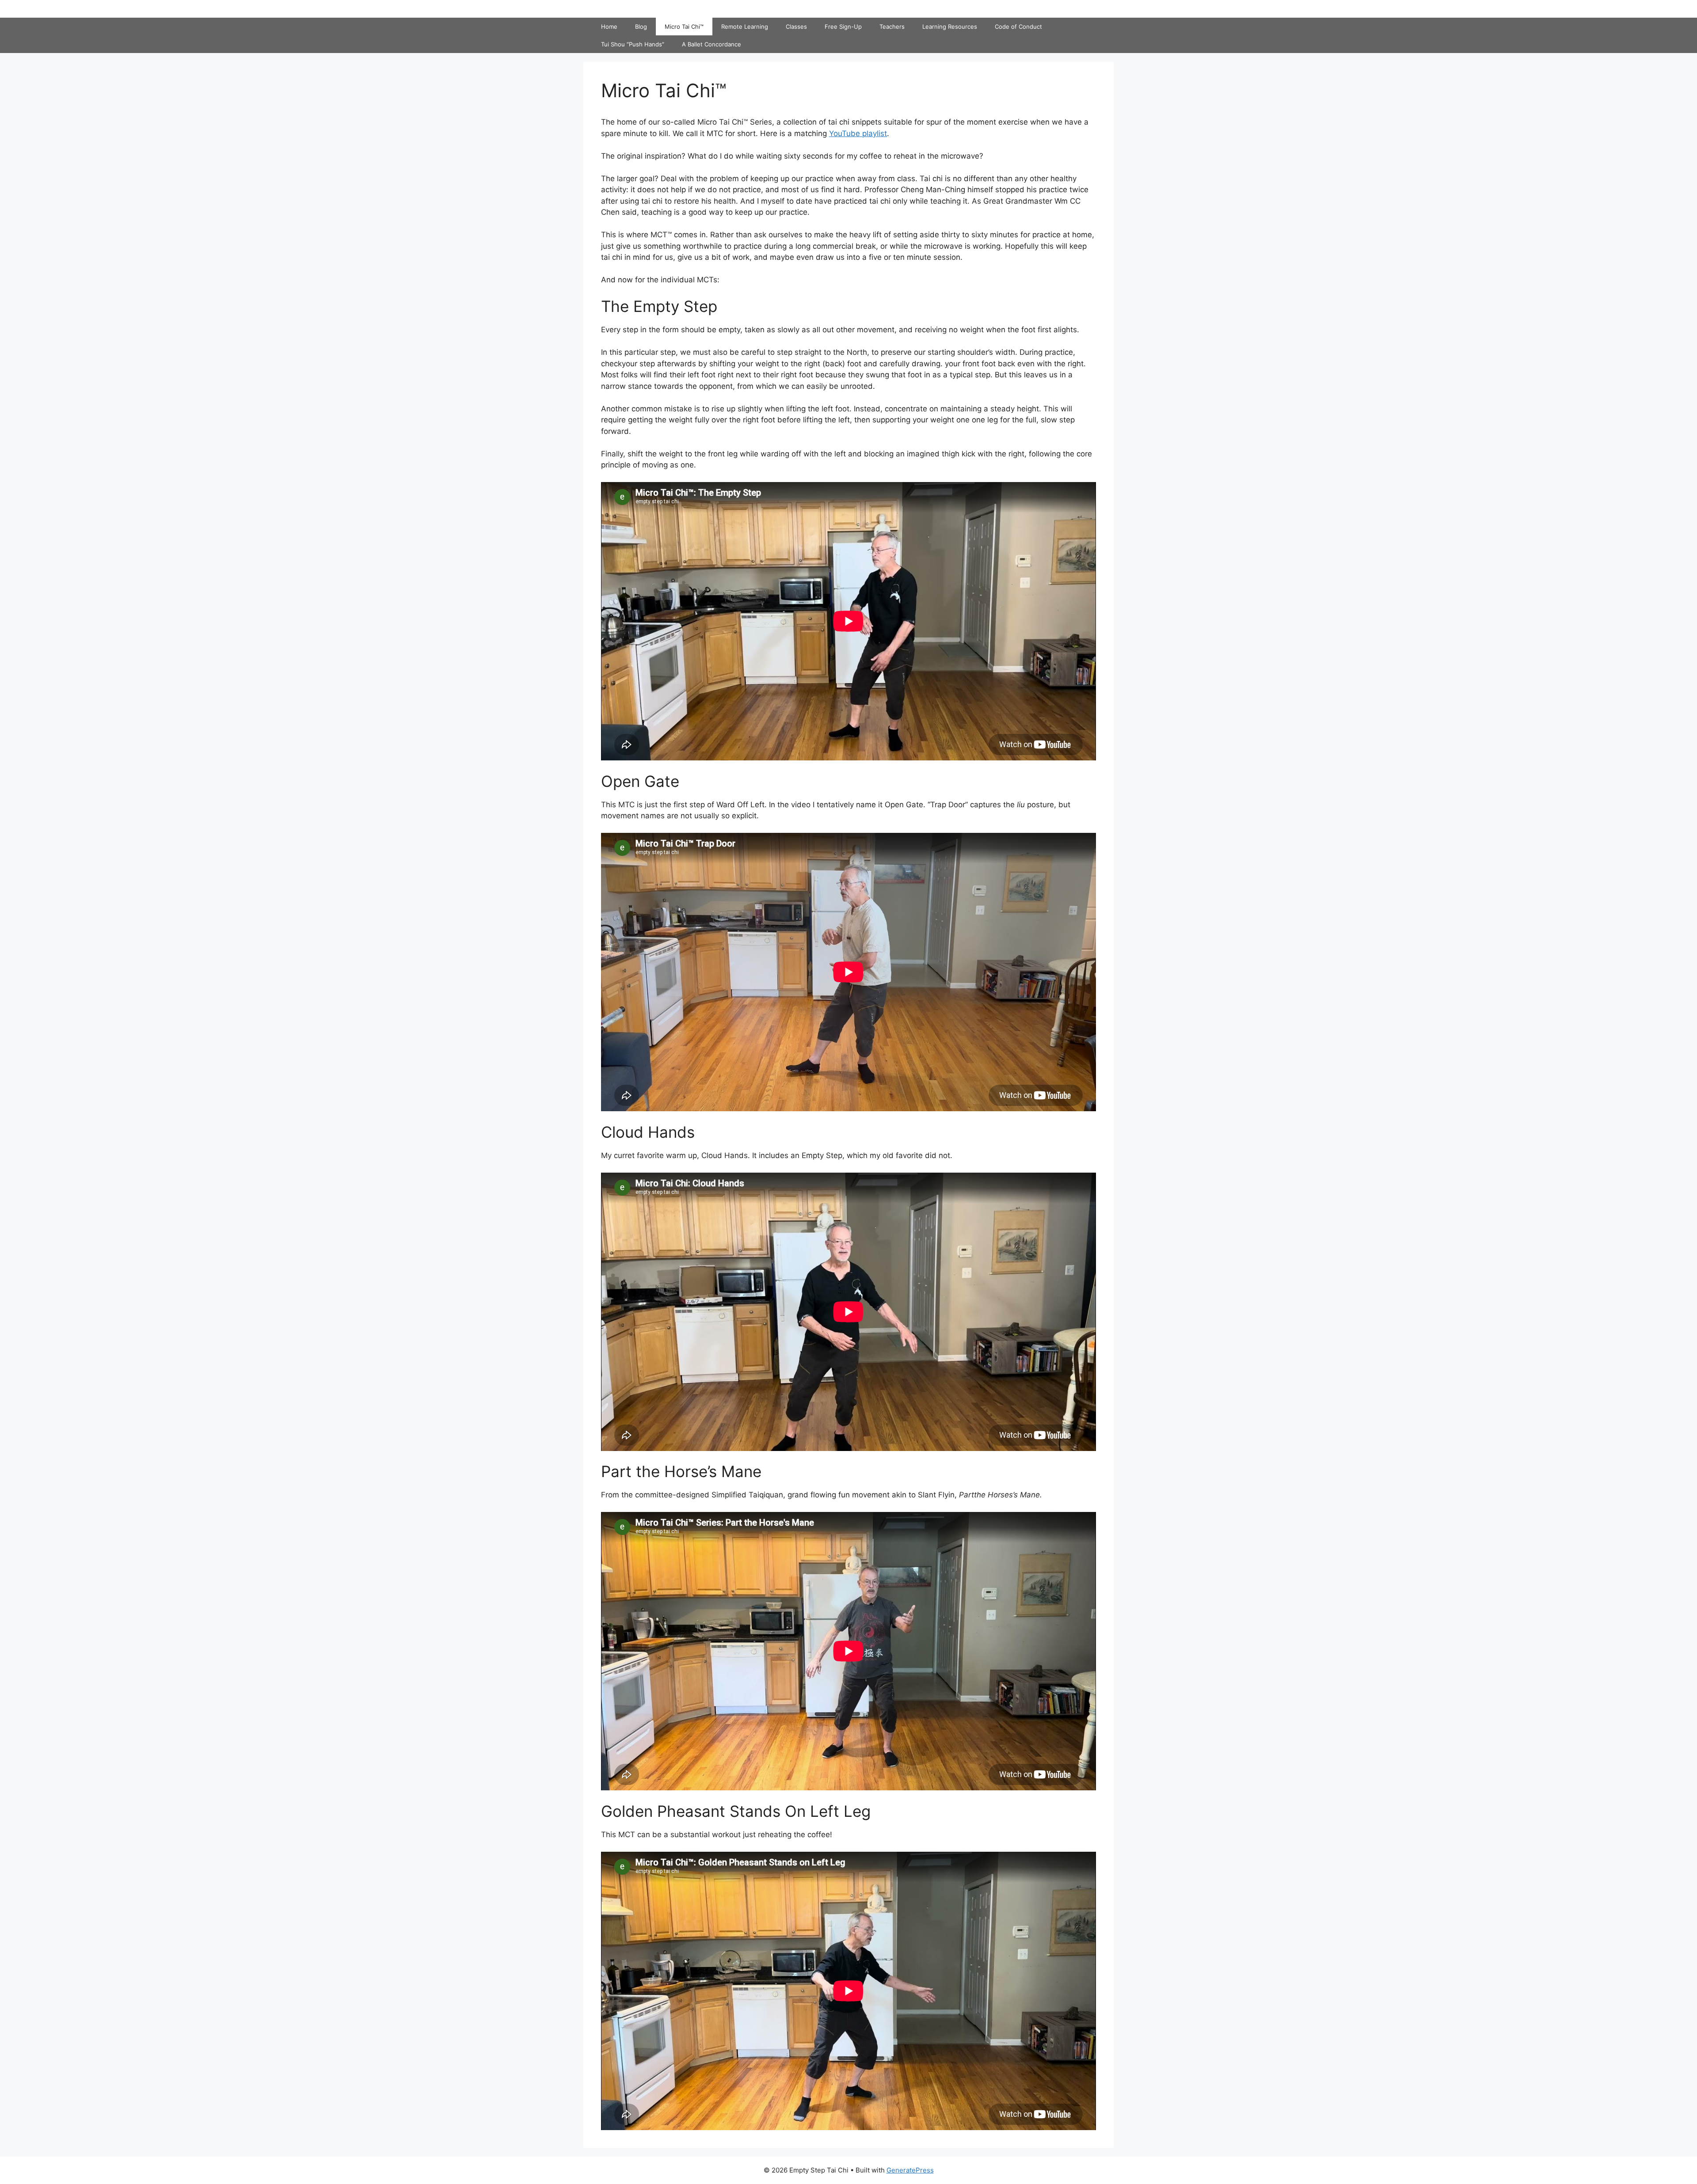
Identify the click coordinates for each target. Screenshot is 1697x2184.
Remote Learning (745, 27)
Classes (796, 27)
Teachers (892, 27)
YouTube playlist (858, 133)
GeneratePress (910, 2170)
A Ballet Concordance (712, 44)
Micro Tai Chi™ (684, 27)
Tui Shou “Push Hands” (633, 44)
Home (609, 27)
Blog (641, 27)
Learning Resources (950, 27)
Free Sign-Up (843, 27)
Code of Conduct (1018, 27)
